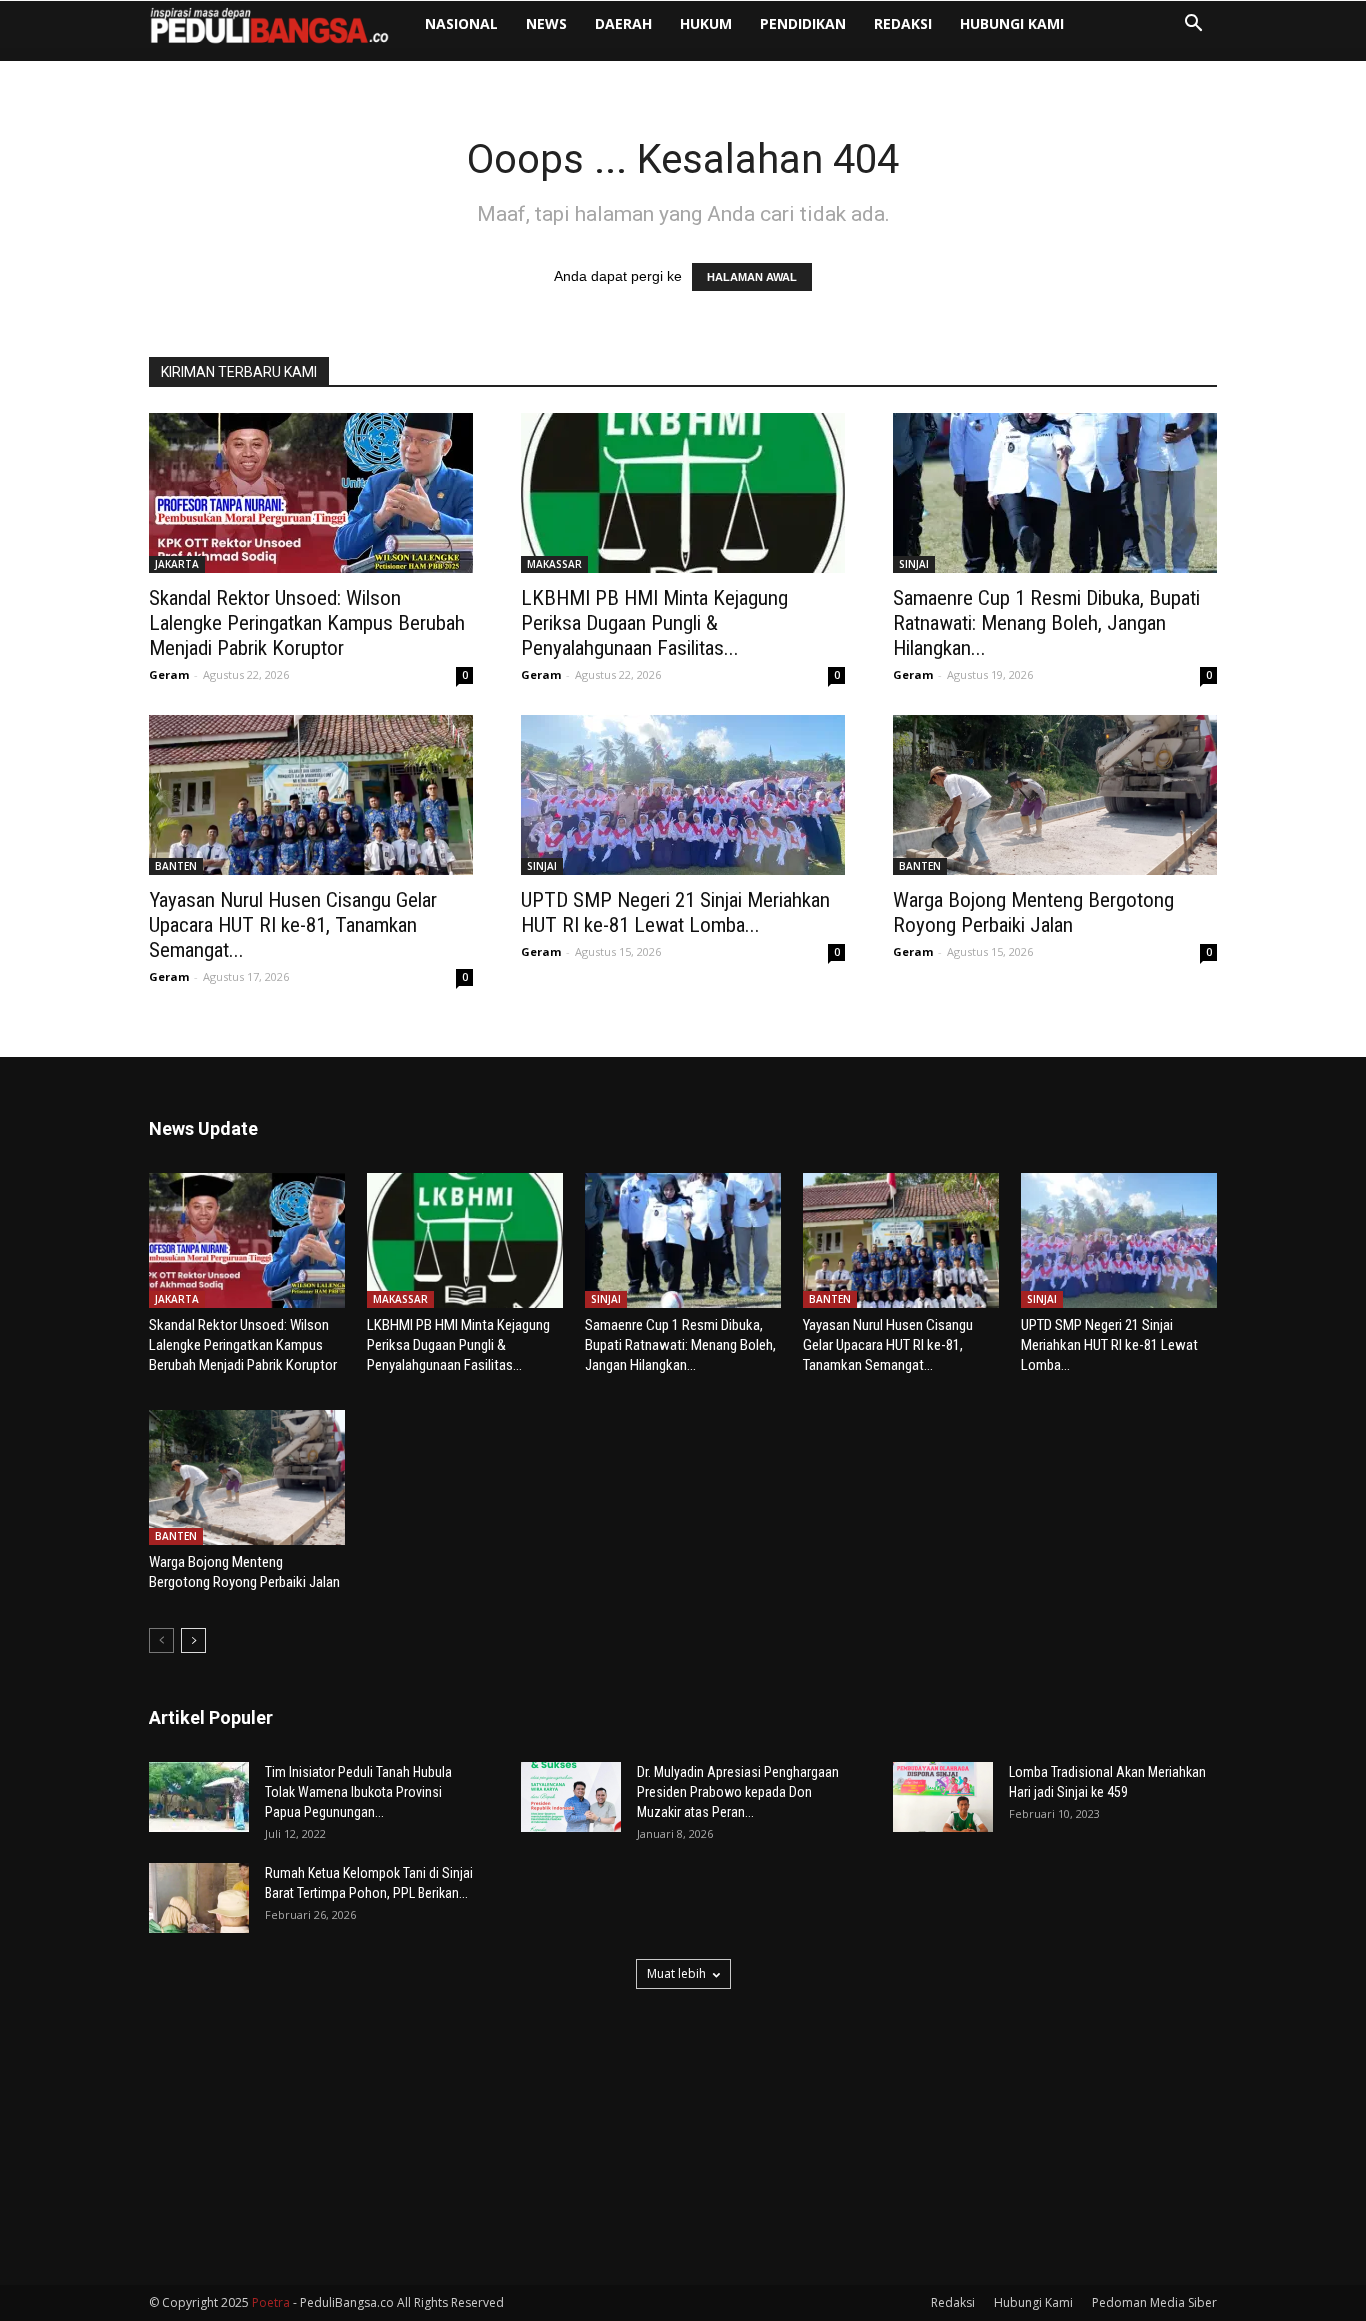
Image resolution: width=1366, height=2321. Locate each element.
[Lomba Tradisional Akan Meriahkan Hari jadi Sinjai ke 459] (943, 1797)
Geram (169, 674)
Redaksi (903, 23)
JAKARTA (177, 564)
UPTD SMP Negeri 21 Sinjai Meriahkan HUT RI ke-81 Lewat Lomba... (675, 912)
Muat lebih (676, 1973)
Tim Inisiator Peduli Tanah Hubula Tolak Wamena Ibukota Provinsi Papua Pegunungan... (358, 1792)
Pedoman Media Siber (1154, 2302)
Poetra (271, 2302)
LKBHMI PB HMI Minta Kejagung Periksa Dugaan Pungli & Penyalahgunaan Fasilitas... (654, 623)
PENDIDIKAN (803, 23)
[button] (1193, 25)
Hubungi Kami (1012, 23)
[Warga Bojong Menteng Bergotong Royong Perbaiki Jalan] (1055, 795)
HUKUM (706, 23)
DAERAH (623, 23)
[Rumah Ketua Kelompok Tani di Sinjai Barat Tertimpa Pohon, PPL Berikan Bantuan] (199, 1898)
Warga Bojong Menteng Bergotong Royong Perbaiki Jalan (1033, 912)
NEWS (546, 23)
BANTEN (176, 866)
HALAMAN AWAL (752, 277)
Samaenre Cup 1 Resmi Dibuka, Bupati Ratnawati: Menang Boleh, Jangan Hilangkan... (1046, 623)
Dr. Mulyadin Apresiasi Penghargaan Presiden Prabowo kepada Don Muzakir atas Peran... (738, 1792)
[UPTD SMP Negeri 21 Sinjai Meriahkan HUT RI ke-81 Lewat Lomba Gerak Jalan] (683, 795)
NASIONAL (461, 23)
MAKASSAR (554, 564)
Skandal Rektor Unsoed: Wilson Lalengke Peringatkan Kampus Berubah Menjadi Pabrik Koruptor (307, 623)
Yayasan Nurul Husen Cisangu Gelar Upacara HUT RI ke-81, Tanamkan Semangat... (293, 925)
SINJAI (914, 564)
